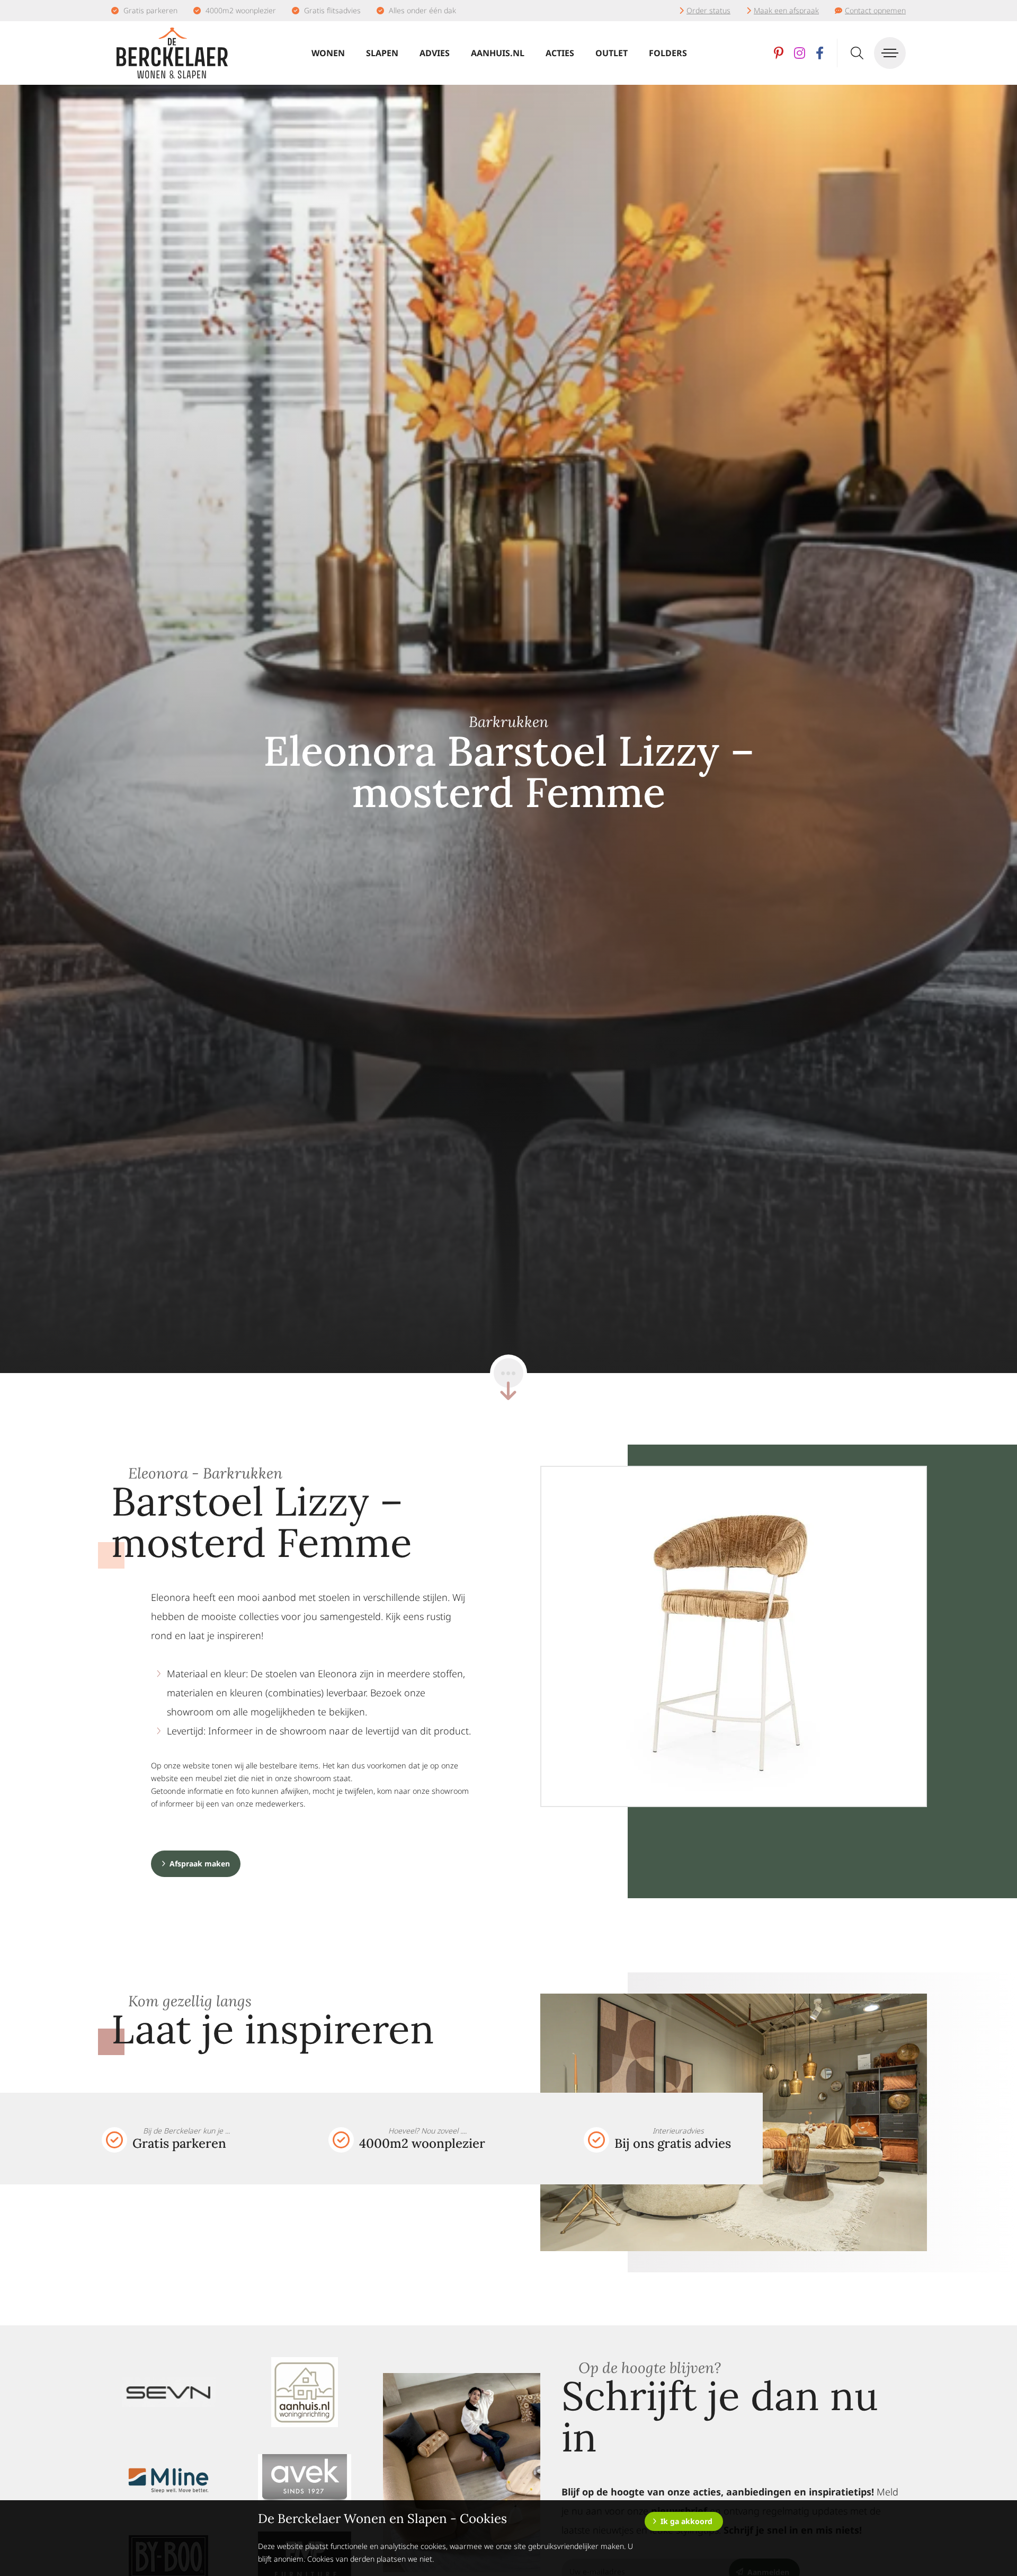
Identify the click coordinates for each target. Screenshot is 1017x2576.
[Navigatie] (890, 53)
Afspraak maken (200, 1864)
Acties (560, 53)
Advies (435, 53)
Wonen (328, 53)
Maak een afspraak (786, 10)
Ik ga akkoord (686, 2521)
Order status (708, 10)
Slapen (382, 53)
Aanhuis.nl (498, 53)
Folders (668, 53)
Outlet (612, 53)
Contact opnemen (875, 10)
